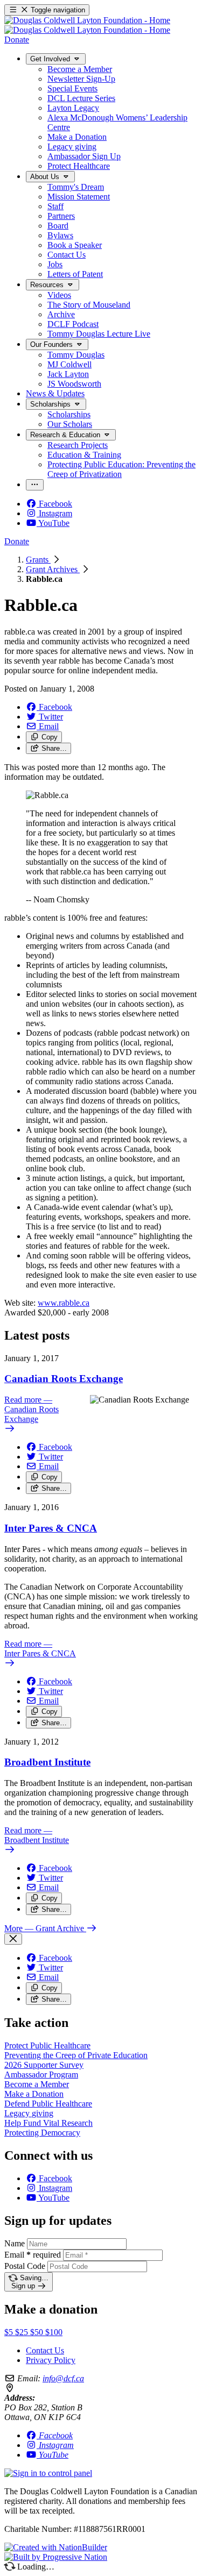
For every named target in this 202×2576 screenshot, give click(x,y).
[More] (35, 485)
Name (15, 2243)
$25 (23, 2332)
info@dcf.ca (63, 2378)
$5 (10, 2332)
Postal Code (25, 2266)
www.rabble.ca (64, 1303)
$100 (54, 2332)
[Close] (13, 1939)
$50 (38, 2332)
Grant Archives (53, 569)
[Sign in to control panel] (48, 2473)
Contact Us (45, 2350)
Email (33, 2255)
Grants (38, 560)
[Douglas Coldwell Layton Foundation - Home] (87, 25)
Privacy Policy (51, 2360)
